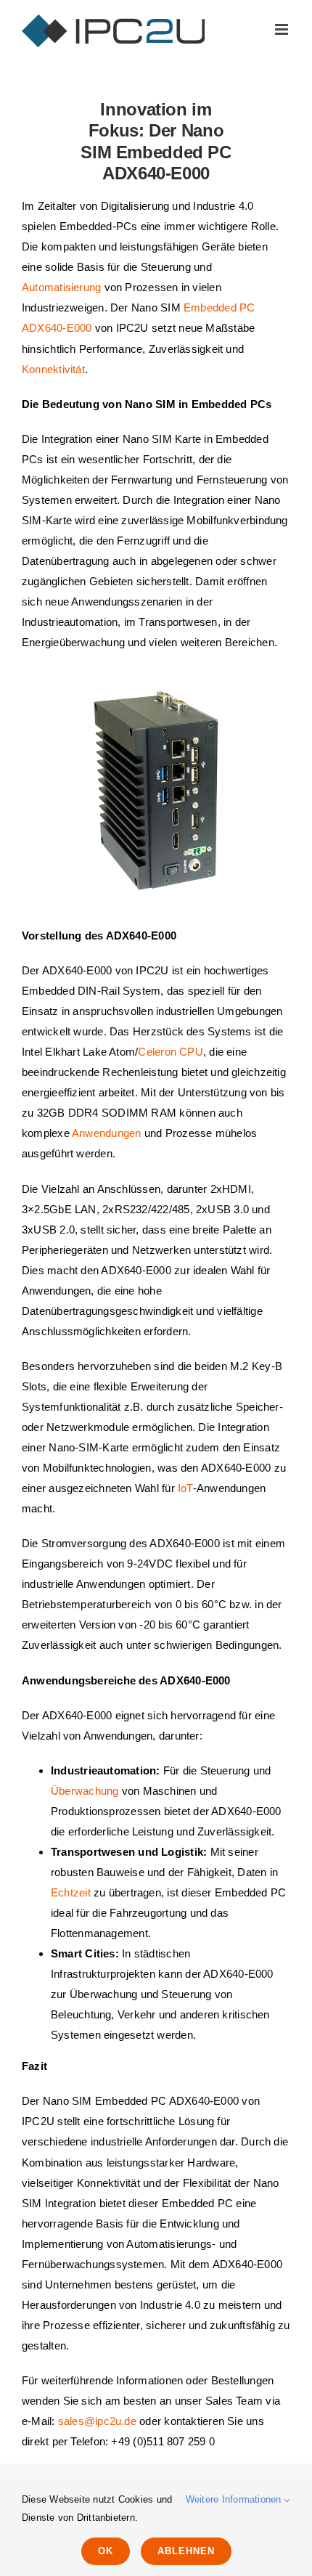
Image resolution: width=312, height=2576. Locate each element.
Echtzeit (71, 1892)
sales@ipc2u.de (97, 2421)
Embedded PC (219, 307)
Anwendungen (106, 1133)
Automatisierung (61, 287)
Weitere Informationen (235, 2499)
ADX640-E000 (57, 328)
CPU (191, 1052)
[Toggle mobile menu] (283, 29)
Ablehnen (186, 2551)
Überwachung (85, 1791)
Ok (106, 2551)
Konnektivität (53, 369)
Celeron (157, 1052)
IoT (185, 1488)
